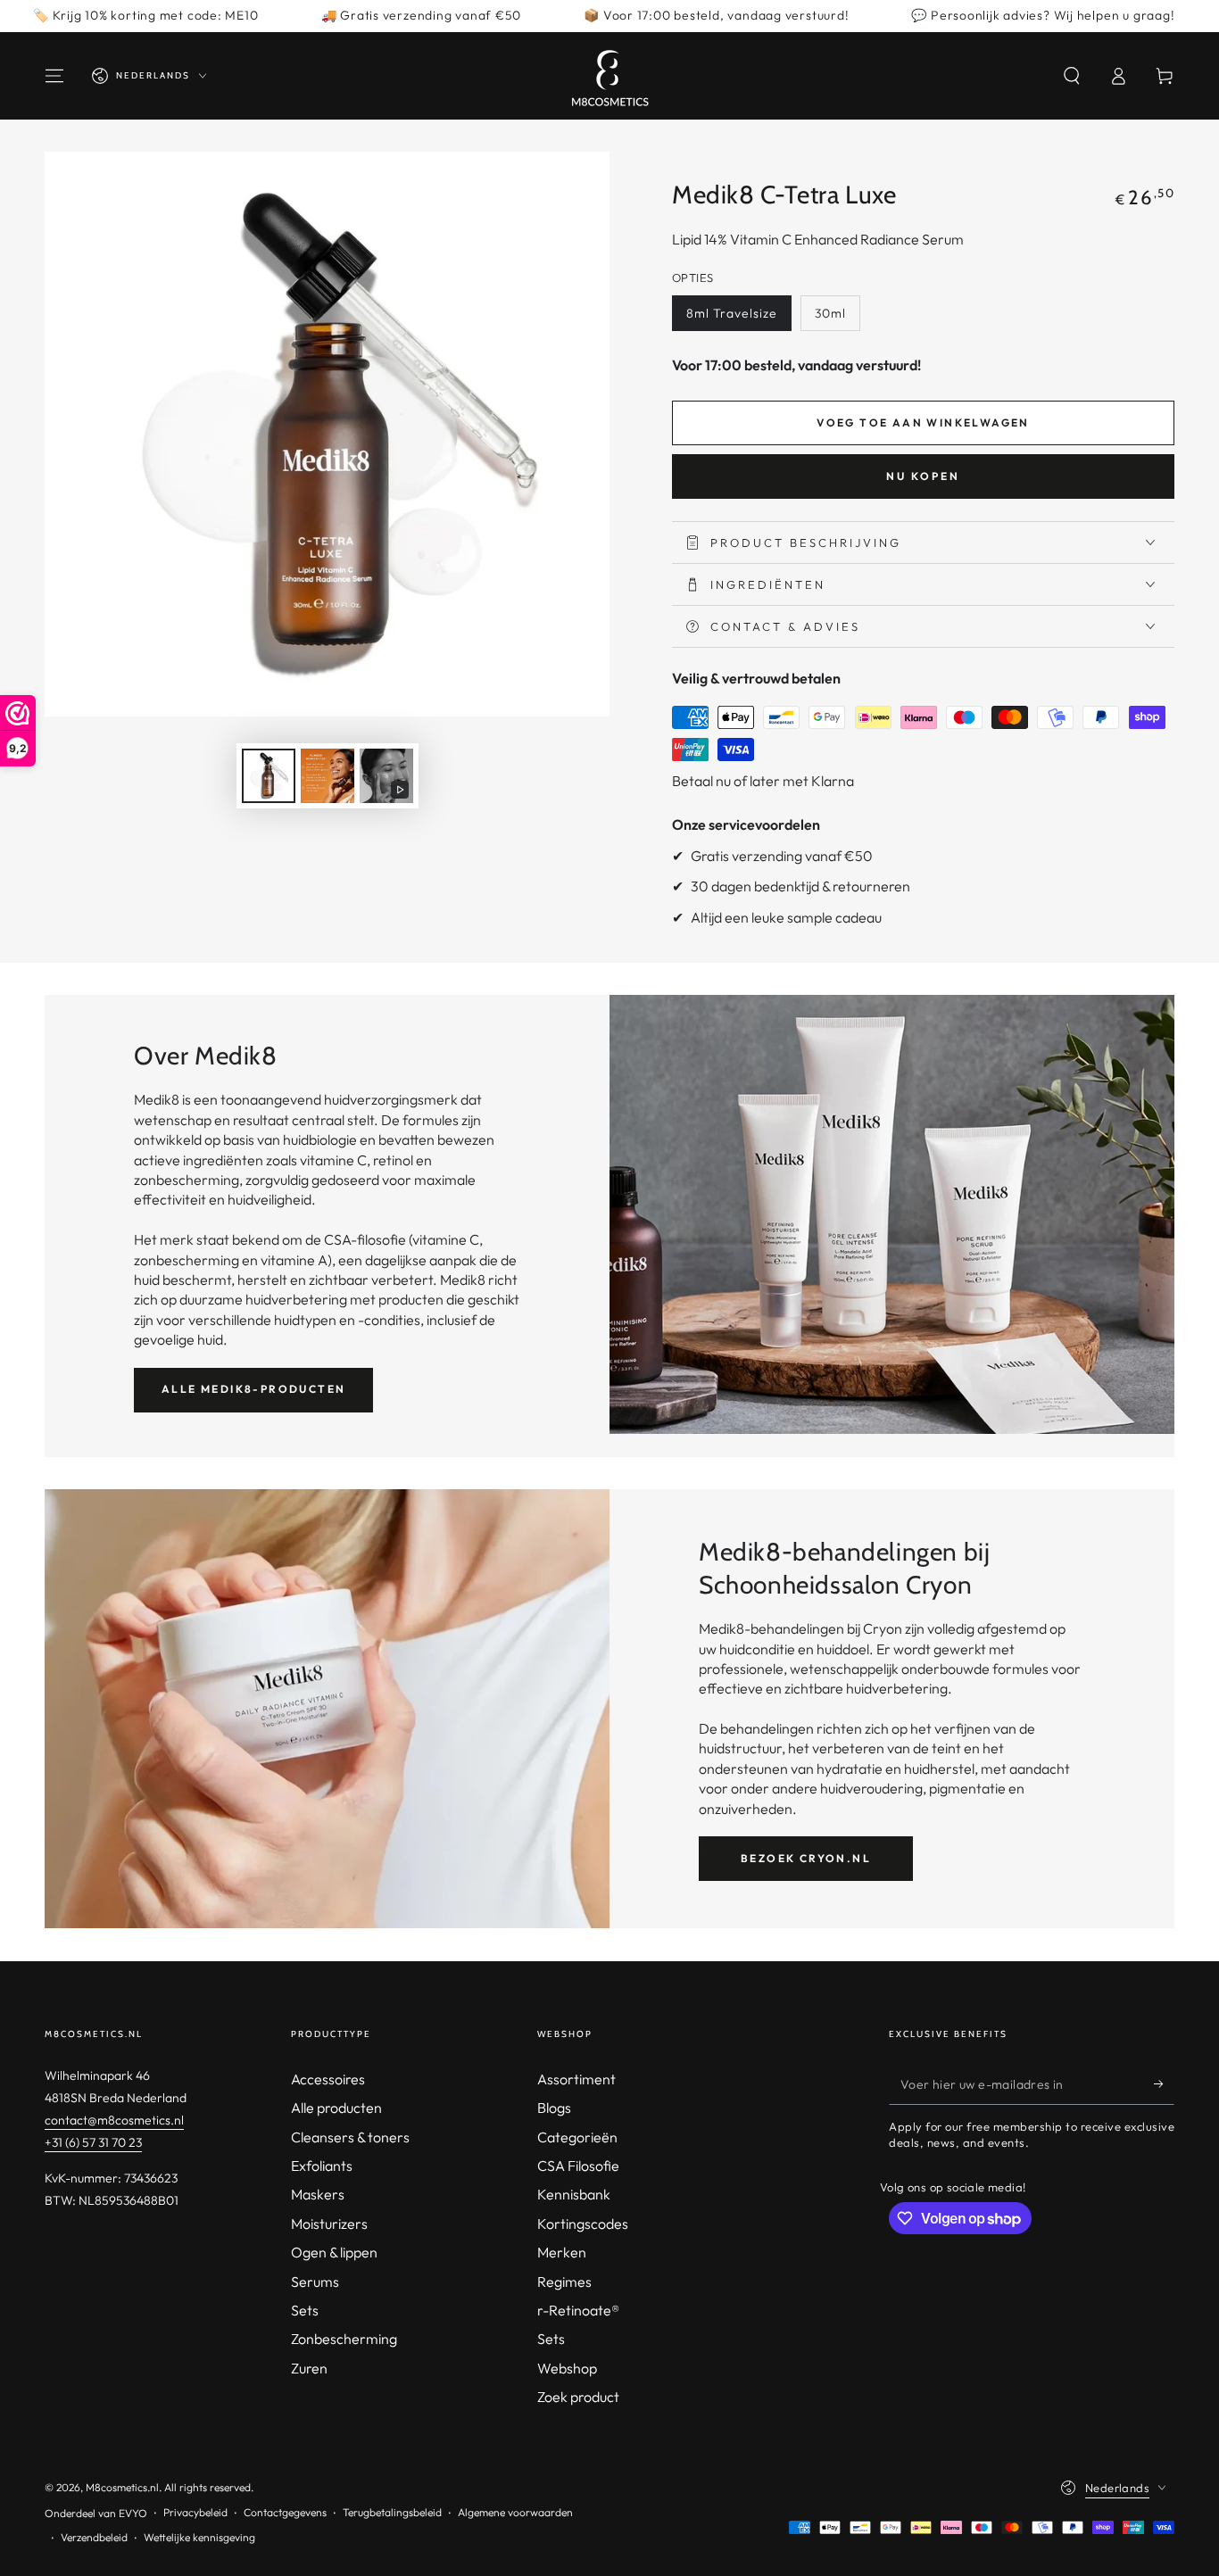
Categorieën (577, 2137)
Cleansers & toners (350, 2137)
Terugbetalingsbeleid (392, 2512)
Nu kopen (923, 476)
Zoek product (578, 2397)
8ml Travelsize (732, 313)
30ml (830, 313)
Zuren (309, 2368)
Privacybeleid (195, 2512)
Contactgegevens (285, 2512)
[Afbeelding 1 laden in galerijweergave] (269, 776)
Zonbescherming (344, 2339)
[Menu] (54, 76)
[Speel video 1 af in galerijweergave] (386, 776)
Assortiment (576, 2079)
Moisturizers (329, 2224)
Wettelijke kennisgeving (199, 2537)
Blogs (554, 2108)
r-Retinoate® (578, 2310)
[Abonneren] (1164, 2084)
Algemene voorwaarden (515, 2512)
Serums (315, 2282)
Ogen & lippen (334, 2252)
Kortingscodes (583, 2224)
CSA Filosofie (578, 2166)
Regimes (564, 2282)
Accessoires (328, 2079)
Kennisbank (574, 2194)
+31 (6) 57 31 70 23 (93, 2142)
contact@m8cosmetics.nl (114, 2120)
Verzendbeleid (94, 2537)
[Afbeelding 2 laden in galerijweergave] (328, 776)
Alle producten (336, 2108)
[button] (1072, 76)
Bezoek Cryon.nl (806, 1858)
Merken (562, 2252)
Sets (305, 2310)
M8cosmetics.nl (122, 2487)
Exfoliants (322, 2166)
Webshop (567, 2368)
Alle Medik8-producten (253, 1389)
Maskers (318, 2194)
